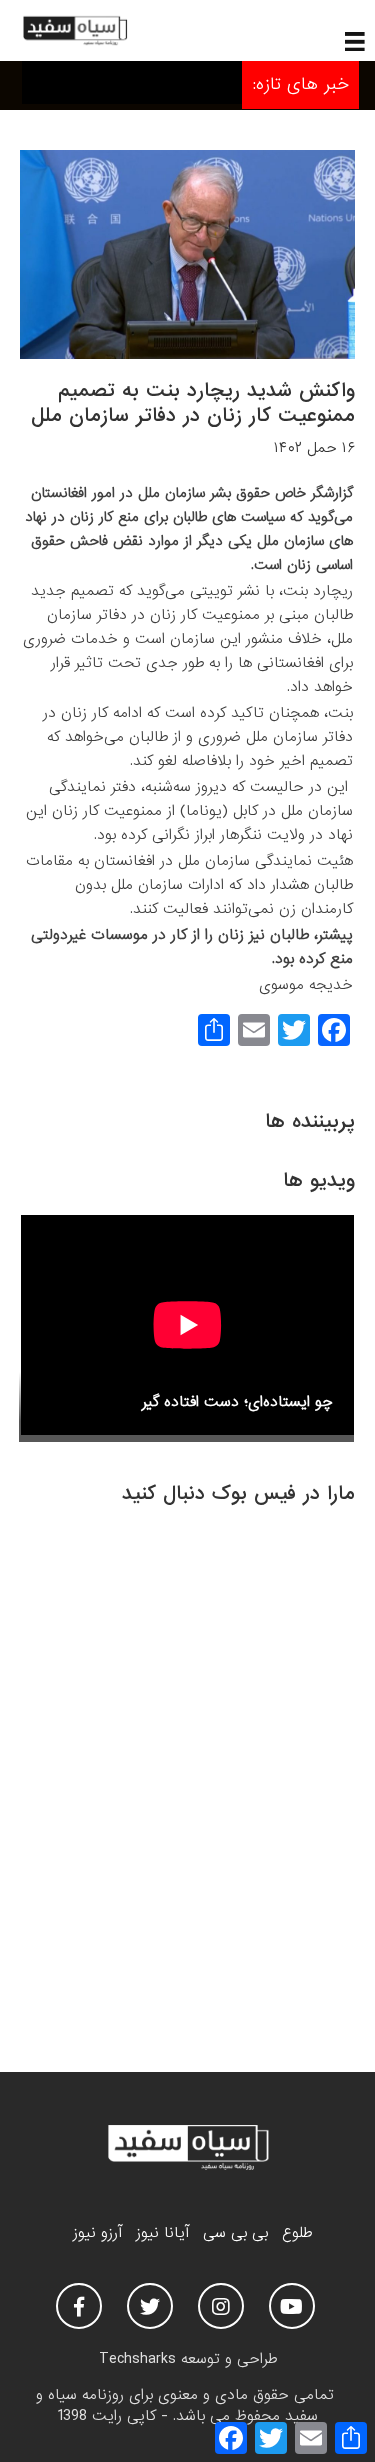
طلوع (297, 2233)
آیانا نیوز (162, 2233)
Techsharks (137, 2359)
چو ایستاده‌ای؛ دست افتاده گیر (237, 1402)
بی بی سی (235, 2233)
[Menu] (355, 40)
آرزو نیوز (97, 2233)
